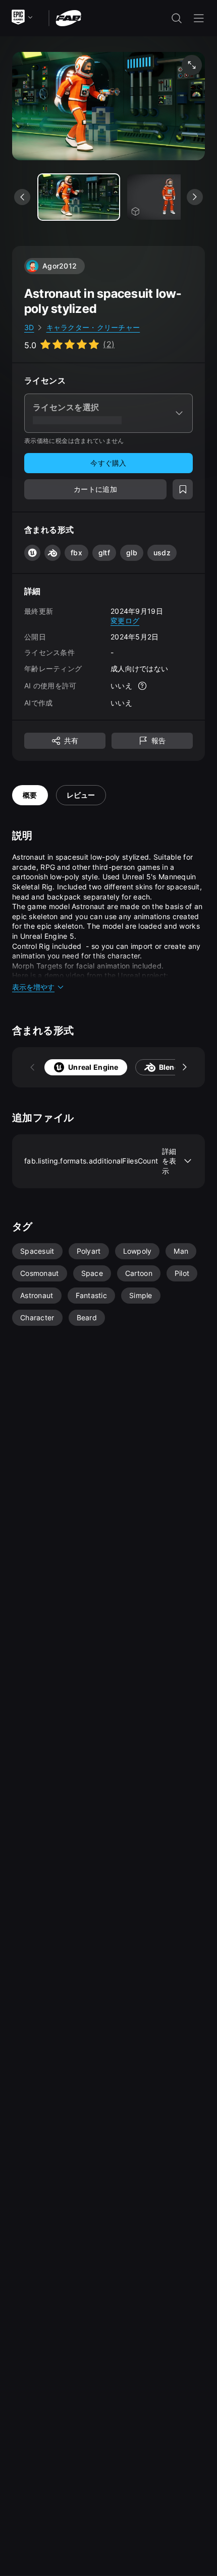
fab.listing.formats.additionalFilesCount (100, 1161)
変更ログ (125, 621)
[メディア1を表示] (168, 197)
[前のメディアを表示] (22, 197)
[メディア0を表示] (79, 197)
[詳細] (142, 686)
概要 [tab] (30, 795)
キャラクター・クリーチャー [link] (93, 327)
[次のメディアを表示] (195, 197)
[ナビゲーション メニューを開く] (199, 18)
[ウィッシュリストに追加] (183, 489)
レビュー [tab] (81, 795)
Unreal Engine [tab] (93, 1067)
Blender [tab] (173, 1067)
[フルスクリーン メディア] (192, 65)
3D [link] (29, 327)
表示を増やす (33, 987)
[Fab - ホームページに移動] (68, 17)
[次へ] (185, 1067)
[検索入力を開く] (177, 18)
